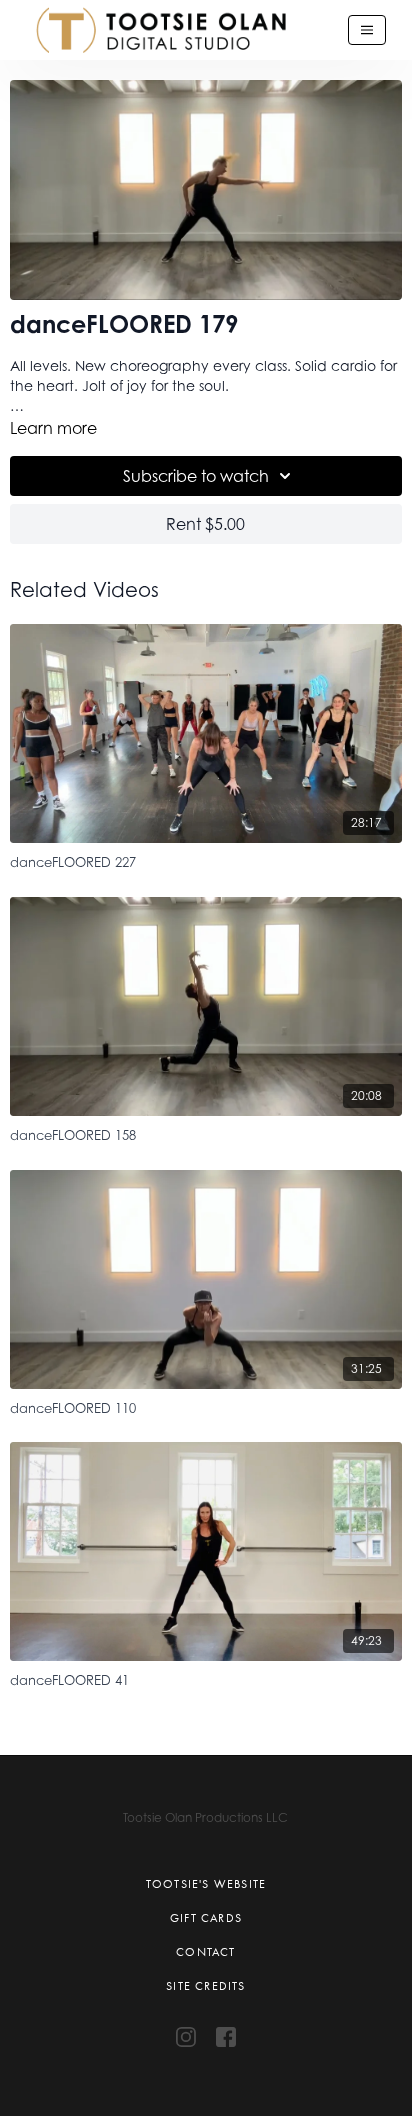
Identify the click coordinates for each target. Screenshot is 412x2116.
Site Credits (205, 1986)
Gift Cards (206, 1918)
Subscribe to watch (196, 476)
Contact (205, 1952)
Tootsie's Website (206, 1884)
